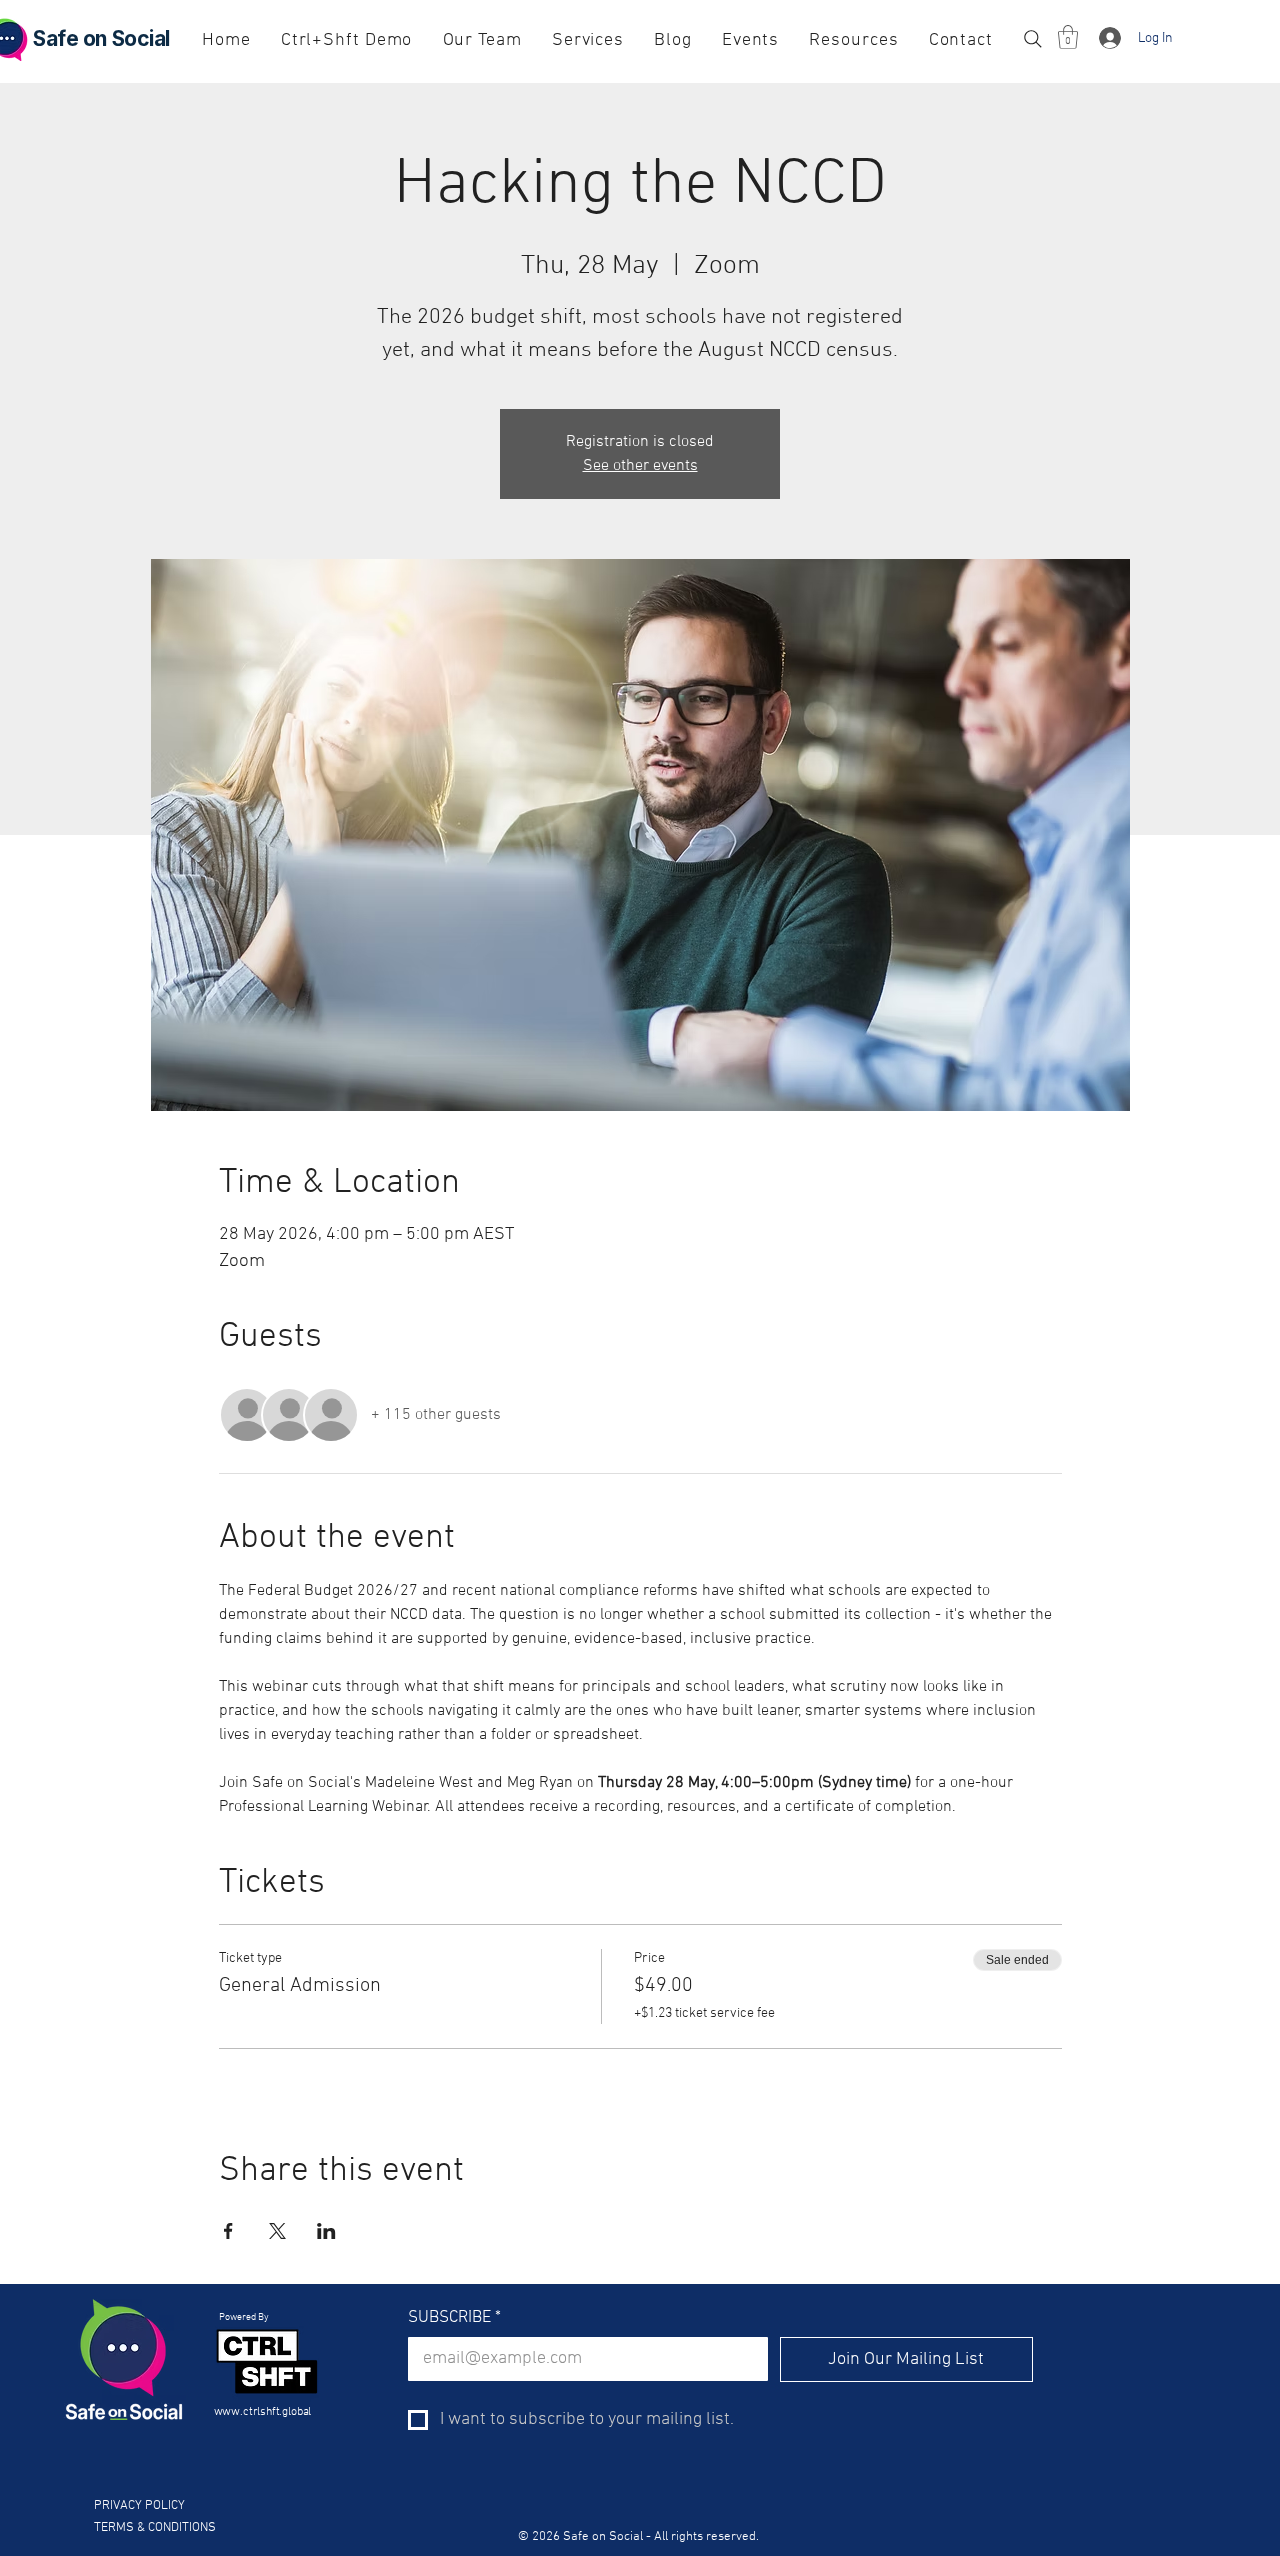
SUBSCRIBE (454, 2318)
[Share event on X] (277, 2231)
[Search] (1032, 39)
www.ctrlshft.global (264, 2412)
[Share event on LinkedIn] (326, 2231)
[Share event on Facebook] (228, 2231)
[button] (1068, 37)
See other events (640, 466)
